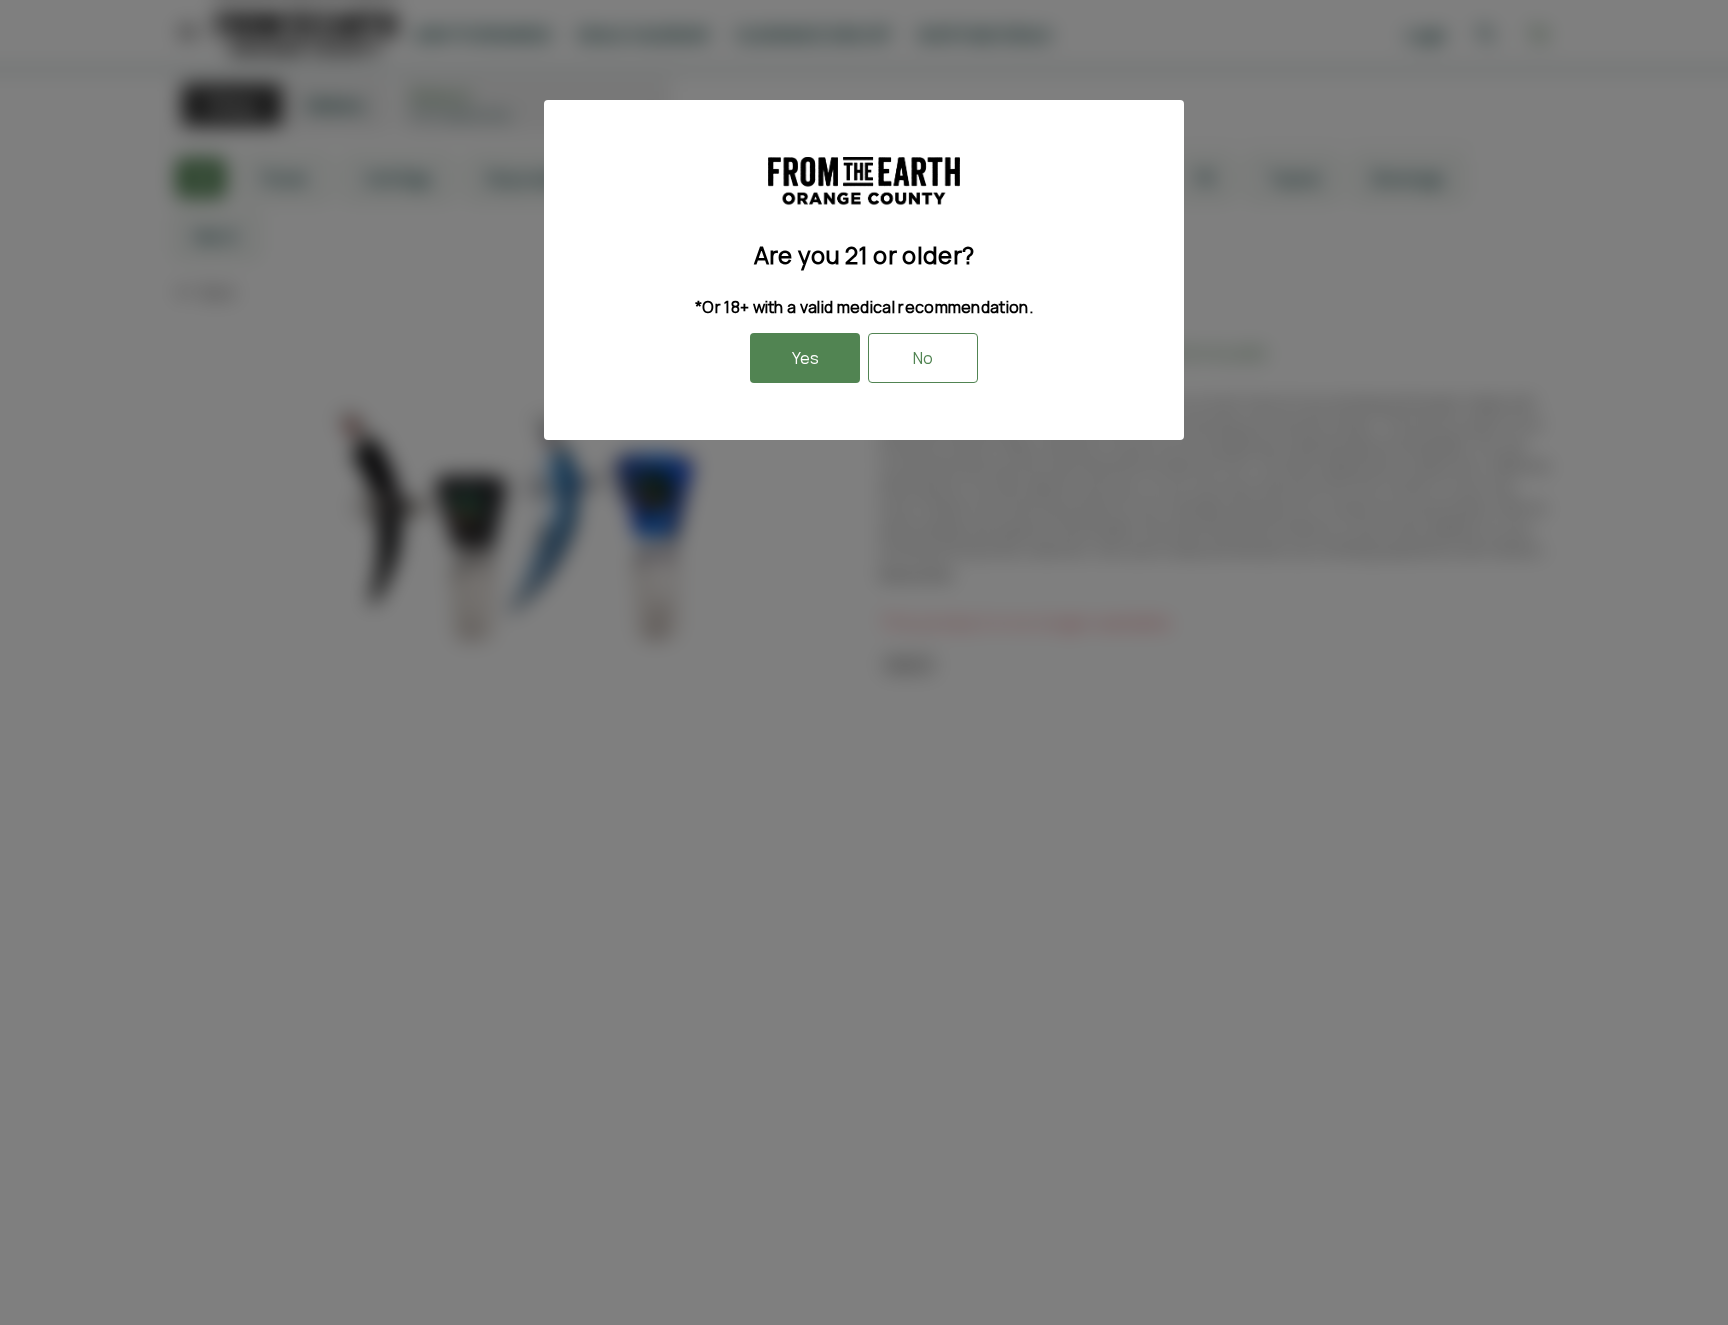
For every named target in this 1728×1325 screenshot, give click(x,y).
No (923, 358)
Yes (805, 358)
